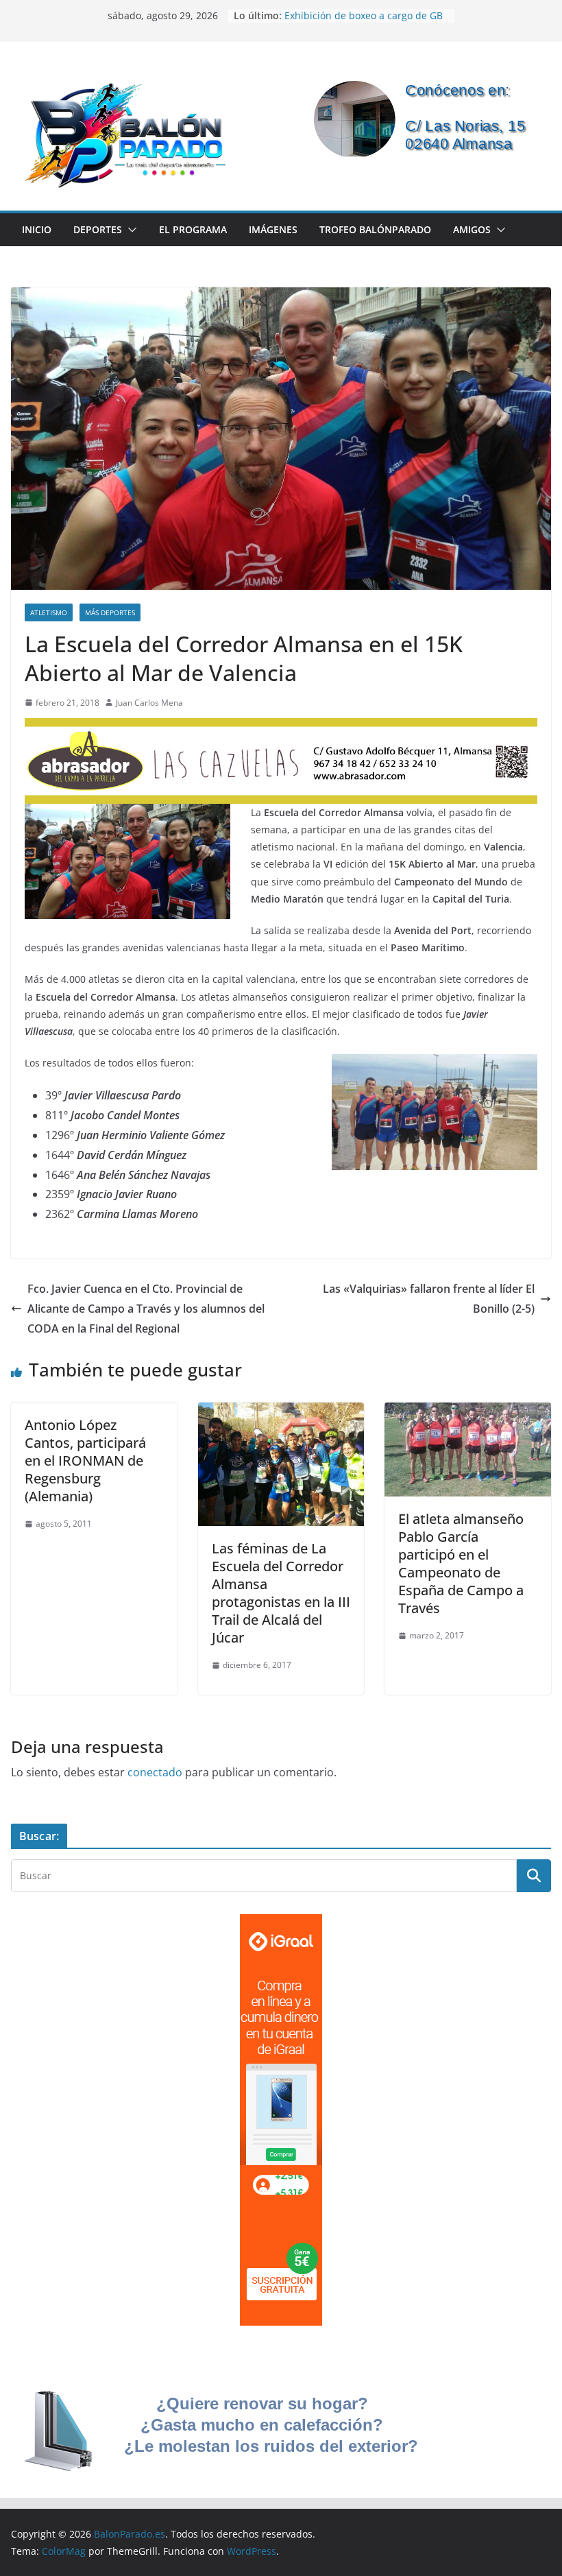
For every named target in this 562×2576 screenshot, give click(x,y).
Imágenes (273, 229)
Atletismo (49, 612)
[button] (130, 230)
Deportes (98, 229)
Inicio (37, 229)
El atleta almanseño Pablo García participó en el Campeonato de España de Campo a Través (461, 1563)
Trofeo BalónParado (375, 229)
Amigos (472, 229)
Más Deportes (110, 612)
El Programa (193, 229)
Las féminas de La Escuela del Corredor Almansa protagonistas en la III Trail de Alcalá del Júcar (281, 1593)
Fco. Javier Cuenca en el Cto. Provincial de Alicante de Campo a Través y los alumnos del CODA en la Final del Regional (146, 1309)
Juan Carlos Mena (149, 703)
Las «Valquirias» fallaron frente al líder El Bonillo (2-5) (429, 1299)
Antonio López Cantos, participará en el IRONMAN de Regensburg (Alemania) (85, 1460)
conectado (155, 1772)
